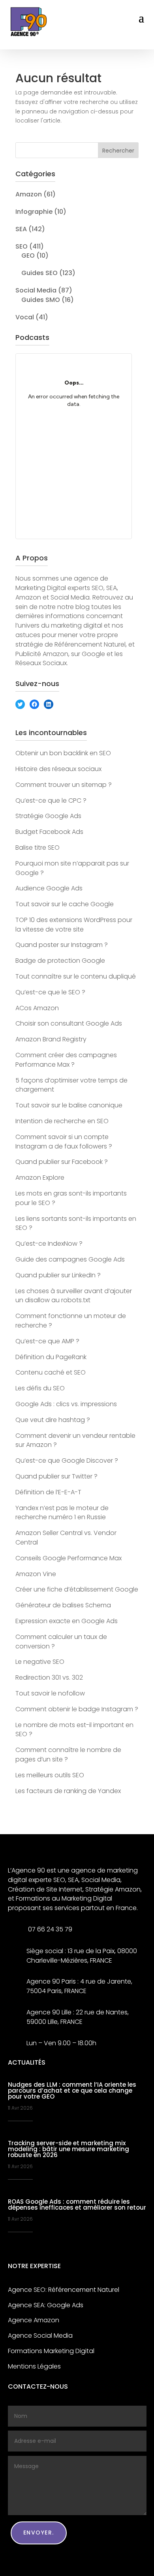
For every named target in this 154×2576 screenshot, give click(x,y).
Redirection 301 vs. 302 (49, 1677)
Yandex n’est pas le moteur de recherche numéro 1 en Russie (62, 1513)
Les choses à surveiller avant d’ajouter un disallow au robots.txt (74, 1296)
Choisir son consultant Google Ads (69, 1023)
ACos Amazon (37, 1008)
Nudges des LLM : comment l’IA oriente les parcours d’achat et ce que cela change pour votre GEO (72, 2090)
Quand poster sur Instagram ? (62, 945)
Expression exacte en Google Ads (67, 1621)
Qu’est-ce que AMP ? (47, 1341)
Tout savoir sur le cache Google (65, 904)
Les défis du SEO (40, 1388)
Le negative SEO (40, 1662)
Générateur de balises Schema (63, 1605)
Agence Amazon (34, 2320)
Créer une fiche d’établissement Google (77, 1589)
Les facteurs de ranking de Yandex (68, 1791)
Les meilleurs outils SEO (50, 1775)
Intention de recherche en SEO (62, 1121)
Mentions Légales (34, 2366)
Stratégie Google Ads (48, 816)
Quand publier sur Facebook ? (62, 1162)
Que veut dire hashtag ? (53, 1420)
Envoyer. (39, 2533)
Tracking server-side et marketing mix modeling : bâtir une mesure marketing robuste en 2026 (69, 2149)
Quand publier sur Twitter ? (56, 1476)
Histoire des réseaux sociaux (58, 769)
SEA (21, 229)
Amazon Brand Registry (51, 1039)
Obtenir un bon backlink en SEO (63, 753)
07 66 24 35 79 (49, 1929)
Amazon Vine (36, 1574)
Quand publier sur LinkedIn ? (58, 1275)
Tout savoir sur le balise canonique (69, 1105)
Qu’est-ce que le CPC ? (51, 801)
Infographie (34, 212)
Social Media (36, 290)
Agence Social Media (40, 2336)
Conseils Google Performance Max (69, 1558)
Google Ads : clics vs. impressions (66, 1404)
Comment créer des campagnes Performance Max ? (66, 1060)
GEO (28, 256)
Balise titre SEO (38, 848)
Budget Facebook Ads (49, 832)
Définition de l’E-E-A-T (48, 1492)
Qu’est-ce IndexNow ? (49, 1244)
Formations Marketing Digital (51, 2351)
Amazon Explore (40, 1178)
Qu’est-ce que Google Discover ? (67, 1461)
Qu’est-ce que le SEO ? (50, 992)
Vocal (25, 317)
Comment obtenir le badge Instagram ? (77, 1709)
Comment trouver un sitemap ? (64, 785)
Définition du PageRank (51, 1357)
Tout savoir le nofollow (50, 1693)
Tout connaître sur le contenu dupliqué (76, 976)
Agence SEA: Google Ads (46, 2305)
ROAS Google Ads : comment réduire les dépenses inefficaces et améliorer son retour (77, 2204)
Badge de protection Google (60, 961)
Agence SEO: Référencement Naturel (64, 2290)
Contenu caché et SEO (51, 1372)
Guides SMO (41, 300)
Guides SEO (39, 273)
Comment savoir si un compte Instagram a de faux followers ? (64, 1142)
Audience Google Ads (49, 888)
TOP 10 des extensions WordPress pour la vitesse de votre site (74, 925)
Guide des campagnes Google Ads (70, 1259)
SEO (22, 246)
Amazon (29, 194)
